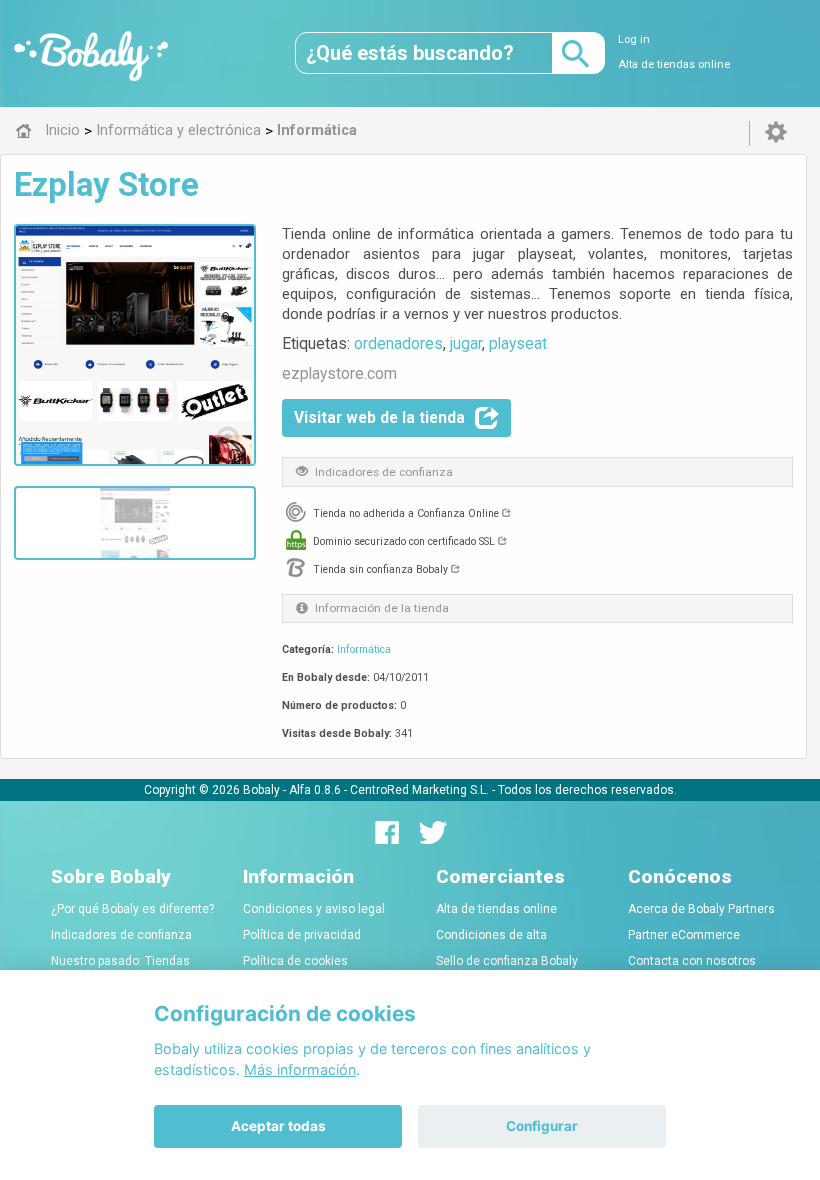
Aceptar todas (278, 1126)
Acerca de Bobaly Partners (701, 909)
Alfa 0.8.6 (315, 790)
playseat (518, 343)
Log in (634, 39)
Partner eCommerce (684, 935)
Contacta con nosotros (692, 961)
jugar (466, 343)
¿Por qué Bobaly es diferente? (132, 909)
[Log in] (776, 133)
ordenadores (398, 343)
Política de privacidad (302, 935)
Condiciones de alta (491, 935)
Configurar (542, 1126)
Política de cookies (295, 961)
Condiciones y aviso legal (314, 909)
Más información (300, 1069)
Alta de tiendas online (674, 64)
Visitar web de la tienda (379, 417)
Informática (364, 649)
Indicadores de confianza (121, 935)
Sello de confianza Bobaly (507, 961)
